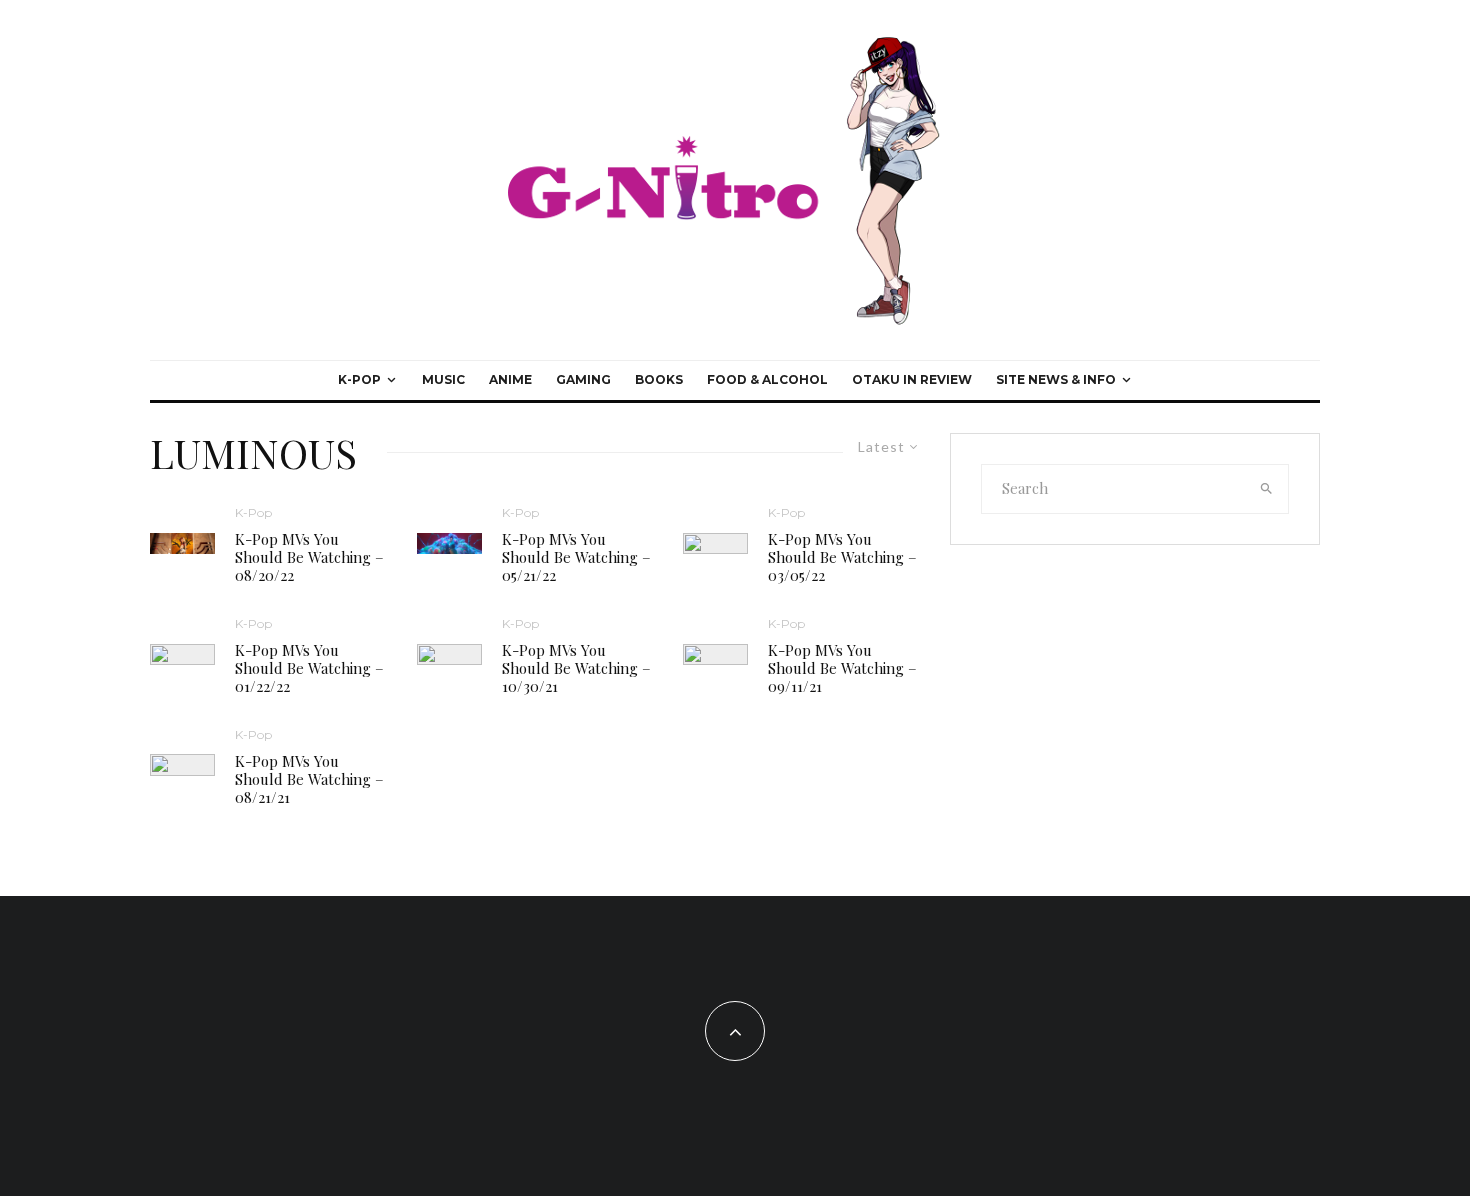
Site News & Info (1056, 379)
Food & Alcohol (767, 379)
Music (443, 379)
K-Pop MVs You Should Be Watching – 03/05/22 (842, 557)
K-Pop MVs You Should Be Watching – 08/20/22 (309, 557)
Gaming (583, 379)
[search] (1267, 489)
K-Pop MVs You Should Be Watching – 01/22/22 (309, 668)
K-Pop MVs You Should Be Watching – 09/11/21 (842, 668)
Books (659, 379)
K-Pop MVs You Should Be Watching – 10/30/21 (576, 668)
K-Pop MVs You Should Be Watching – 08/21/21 (309, 779)
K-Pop (359, 379)
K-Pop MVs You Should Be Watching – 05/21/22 (576, 557)
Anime (510, 379)
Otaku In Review (912, 379)
